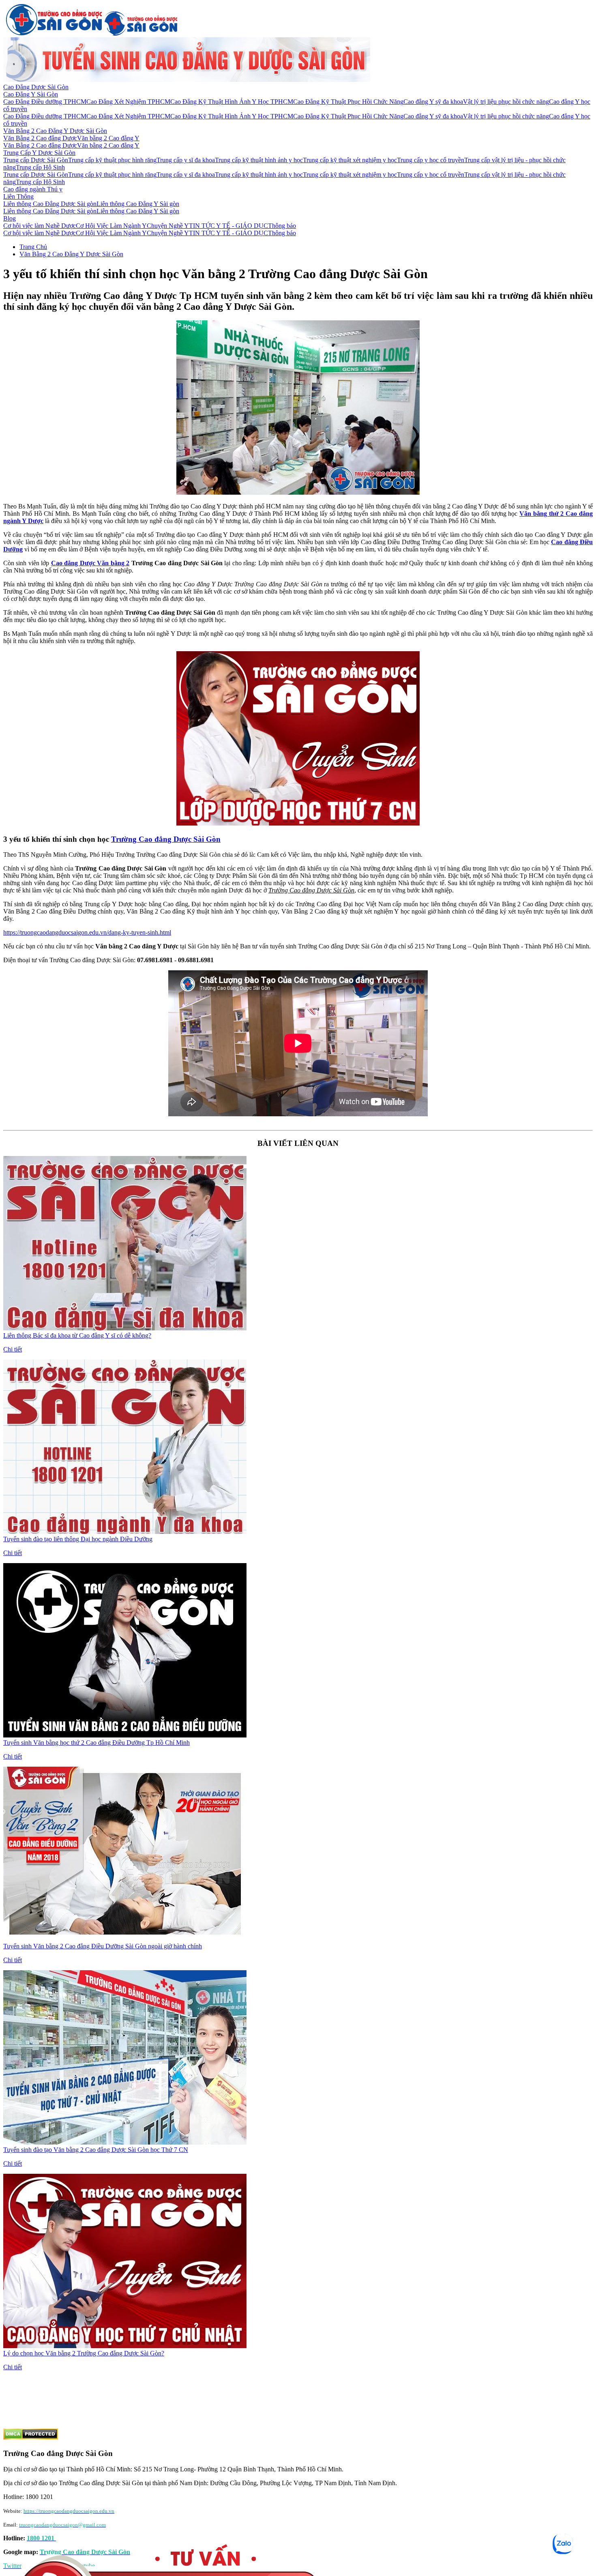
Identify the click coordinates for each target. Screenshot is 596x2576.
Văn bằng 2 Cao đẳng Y (108, 138)
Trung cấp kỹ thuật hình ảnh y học (259, 160)
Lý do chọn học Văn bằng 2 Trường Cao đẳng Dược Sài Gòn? (84, 2353)
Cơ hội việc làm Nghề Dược (40, 226)
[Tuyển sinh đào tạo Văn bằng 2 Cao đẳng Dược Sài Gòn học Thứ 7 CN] (125, 2142)
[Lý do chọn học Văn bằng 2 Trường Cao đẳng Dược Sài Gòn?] (125, 2346)
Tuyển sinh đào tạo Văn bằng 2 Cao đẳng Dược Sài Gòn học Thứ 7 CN (96, 2150)
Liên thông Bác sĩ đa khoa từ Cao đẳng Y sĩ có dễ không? (77, 1335)
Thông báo (282, 226)
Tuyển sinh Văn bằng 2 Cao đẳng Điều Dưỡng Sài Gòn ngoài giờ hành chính (103, 1946)
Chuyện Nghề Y (168, 226)
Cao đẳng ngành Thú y (33, 189)
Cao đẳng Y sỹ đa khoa (433, 102)
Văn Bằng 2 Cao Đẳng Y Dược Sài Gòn (55, 131)
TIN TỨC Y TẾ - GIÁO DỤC (228, 226)
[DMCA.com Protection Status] (31, 2438)
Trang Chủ (33, 247)
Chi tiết (13, 1349)
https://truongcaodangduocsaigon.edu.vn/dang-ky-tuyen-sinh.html (87, 932)
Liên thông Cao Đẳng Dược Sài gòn (50, 204)
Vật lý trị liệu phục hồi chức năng (506, 102)
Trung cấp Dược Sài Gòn (36, 160)
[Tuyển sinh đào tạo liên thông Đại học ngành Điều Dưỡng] (125, 1532)
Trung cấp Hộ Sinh (40, 167)
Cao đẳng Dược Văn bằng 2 (90, 563)
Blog (10, 218)
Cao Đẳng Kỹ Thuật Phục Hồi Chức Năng (348, 102)
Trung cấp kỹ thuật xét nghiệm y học (350, 160)
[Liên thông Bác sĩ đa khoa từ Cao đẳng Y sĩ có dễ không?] (125, 1328)
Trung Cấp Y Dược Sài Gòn (39, 153)
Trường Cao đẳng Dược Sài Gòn (166, 839)
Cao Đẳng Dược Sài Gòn (36, 87)
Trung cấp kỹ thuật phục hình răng (112, 160)
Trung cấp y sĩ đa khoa (186, 160)
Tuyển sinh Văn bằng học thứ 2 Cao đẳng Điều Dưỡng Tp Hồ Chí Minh (96, 1743)
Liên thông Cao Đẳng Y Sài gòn (138, 204)
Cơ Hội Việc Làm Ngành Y (111, 226)
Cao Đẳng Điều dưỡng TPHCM (45, 102)
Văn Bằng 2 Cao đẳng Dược (40, 138)
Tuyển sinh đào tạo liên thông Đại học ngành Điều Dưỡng (78, 1539)
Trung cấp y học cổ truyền (431, 160)
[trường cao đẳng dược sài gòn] (54, 33)
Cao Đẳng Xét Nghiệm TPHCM (128, 102)
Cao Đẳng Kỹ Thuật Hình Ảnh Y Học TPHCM (232, 102)
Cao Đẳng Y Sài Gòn (31, 94)
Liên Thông (18, 196)
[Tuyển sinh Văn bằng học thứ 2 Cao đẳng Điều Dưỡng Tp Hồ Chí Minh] (125, 1735)
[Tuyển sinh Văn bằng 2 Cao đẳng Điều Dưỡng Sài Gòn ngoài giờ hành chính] (125, 1939)
